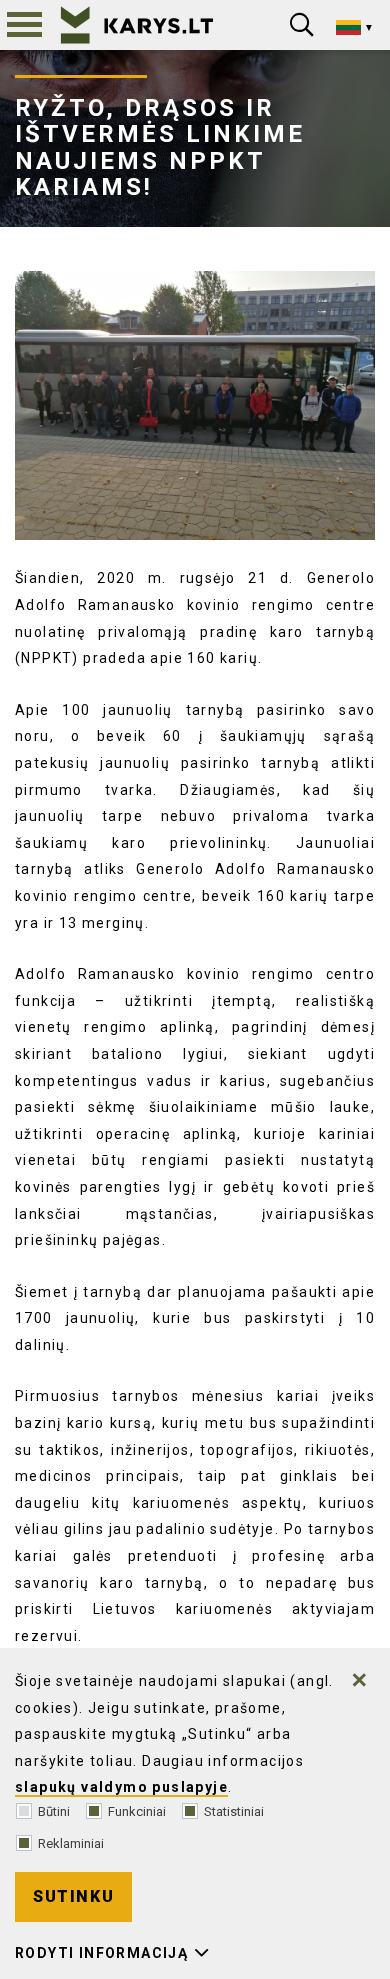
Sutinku (73, 1896)
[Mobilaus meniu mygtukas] (25, 25)
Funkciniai (137, 1811)
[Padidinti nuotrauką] (195, 406)
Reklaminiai (71, 1843)
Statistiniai (234, 1811)
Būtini (54, 1811)
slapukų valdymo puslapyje (121, 1787)
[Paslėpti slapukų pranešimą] (360, 1680)
